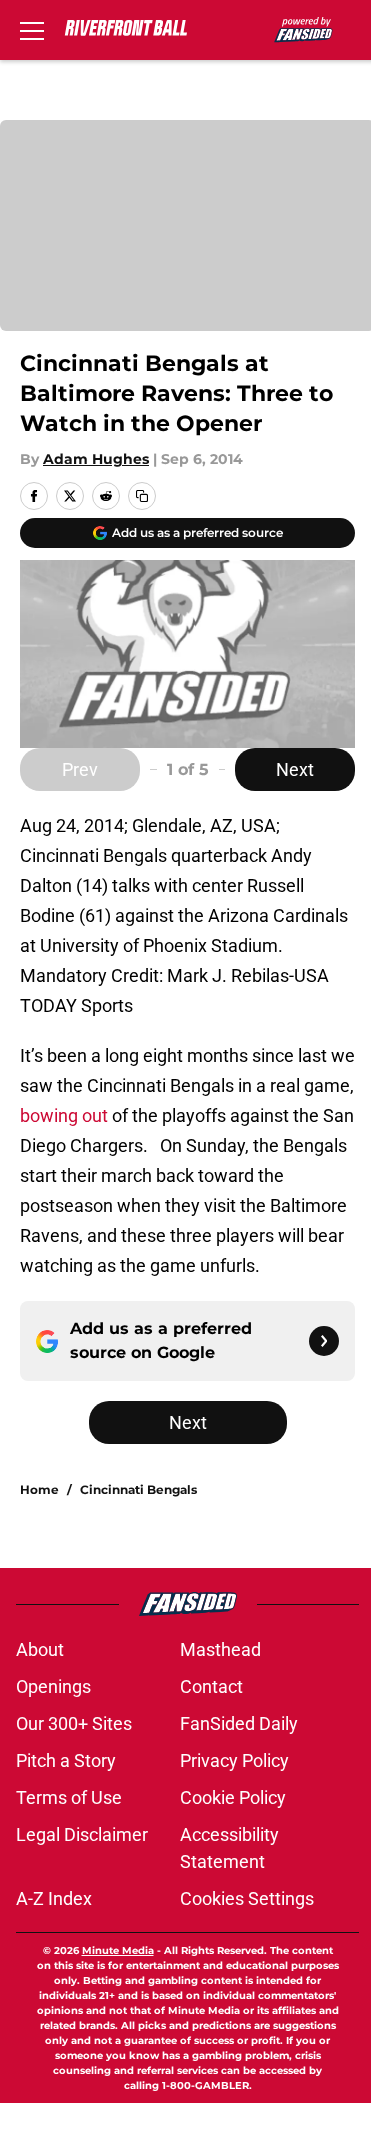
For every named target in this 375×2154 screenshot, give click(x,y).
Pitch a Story (66, 1760)
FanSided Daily (239, 1723)
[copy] (142, 496)
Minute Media (118, 1950)
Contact (211, 1686)
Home (39, 1489)
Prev (80, 769)
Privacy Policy (234, 1760)
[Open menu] (32, 30)
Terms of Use (69, 1797)
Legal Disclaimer (82, 1834)
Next (295, 769)
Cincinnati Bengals (138, 1489)
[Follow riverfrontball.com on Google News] (324, 1341)
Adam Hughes (96, 459)
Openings (53, 1686)
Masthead (220, 1649)
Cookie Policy (233, 1797)
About (40, 1649)
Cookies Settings (247, 1898)
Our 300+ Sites (74, 1723)
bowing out (64, 1115)
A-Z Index (54, 1898)
